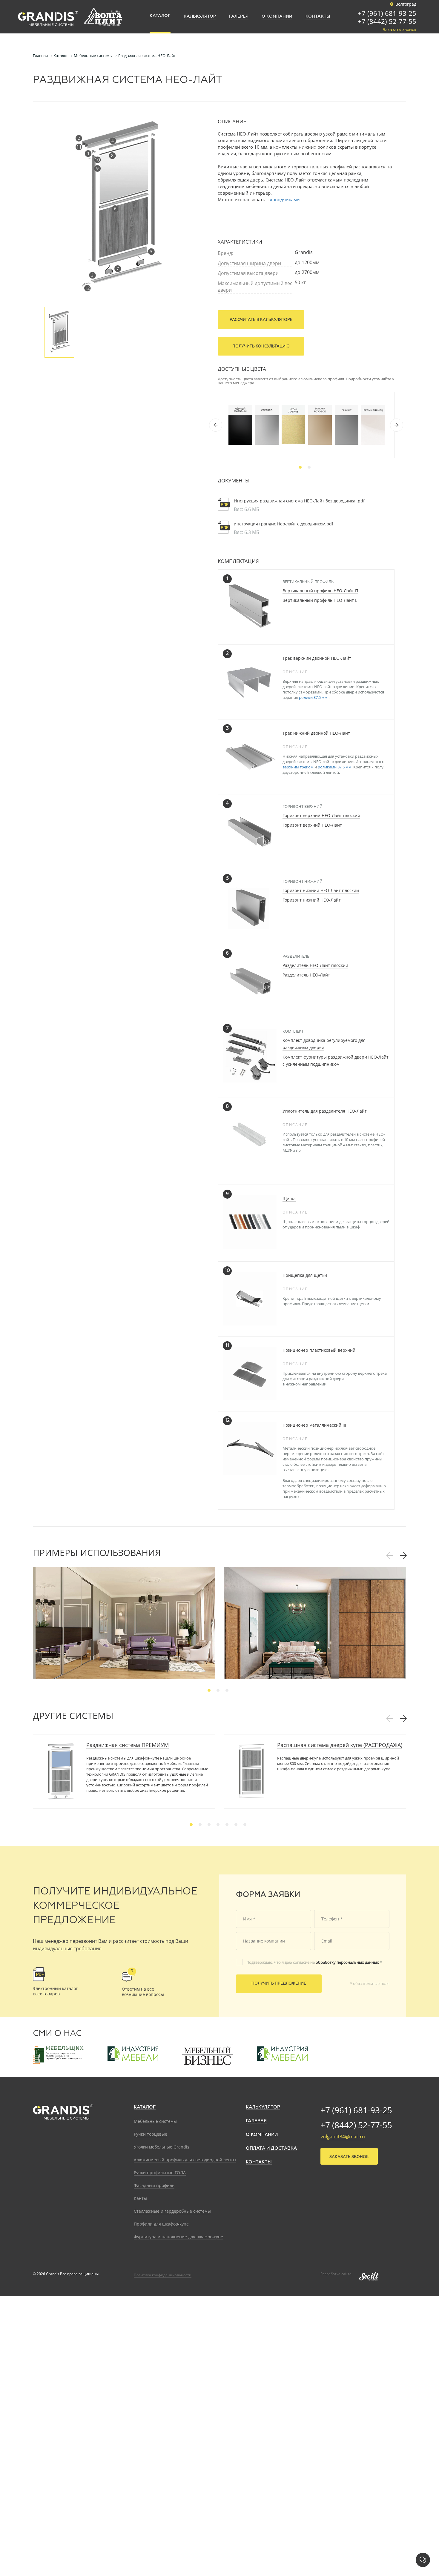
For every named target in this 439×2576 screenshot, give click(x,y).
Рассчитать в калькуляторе (261, 320)
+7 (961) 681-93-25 (387, 14)
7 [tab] (245, 1825)
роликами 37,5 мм (335, 767)
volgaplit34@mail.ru (343, 2137)
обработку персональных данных (347, 1962)
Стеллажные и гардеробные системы (172, 2211)
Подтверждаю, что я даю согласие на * (314, 1962)
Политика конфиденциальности (163, 2275)
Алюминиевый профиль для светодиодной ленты (185, 2160)
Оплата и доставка (271, 2148)
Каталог (145, 2107)
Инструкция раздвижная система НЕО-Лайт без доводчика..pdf (299, 501)
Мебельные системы (155, 2121)
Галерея (256, 2121)
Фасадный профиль (154, 2185)
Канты (140, 2198)
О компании (262, 2135)
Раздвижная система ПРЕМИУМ (128, 1745)
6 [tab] (236, 1825)
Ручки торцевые (151, 2134)
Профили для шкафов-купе (161, 2224)
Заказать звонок (400, 30)
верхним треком (298, 767)
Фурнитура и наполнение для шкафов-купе (178, 2237)
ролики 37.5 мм (314, 697)
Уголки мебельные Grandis (162, 2147)
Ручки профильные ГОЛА (160, 2173)
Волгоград (406, 4)
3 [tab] (227, 1690)
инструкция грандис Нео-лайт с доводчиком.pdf (284, 524)
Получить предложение (279, 1984)
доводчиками (285, 199)
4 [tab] (218, 1825)
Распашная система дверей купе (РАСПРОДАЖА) (340, 1745)
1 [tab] (300, 467)
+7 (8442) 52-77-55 (387, 22)
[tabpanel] (240, 425)
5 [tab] (227, 1825)
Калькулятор (263, 2107)
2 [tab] (309, 467)
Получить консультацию (261, 346)
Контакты (259, 2162)
